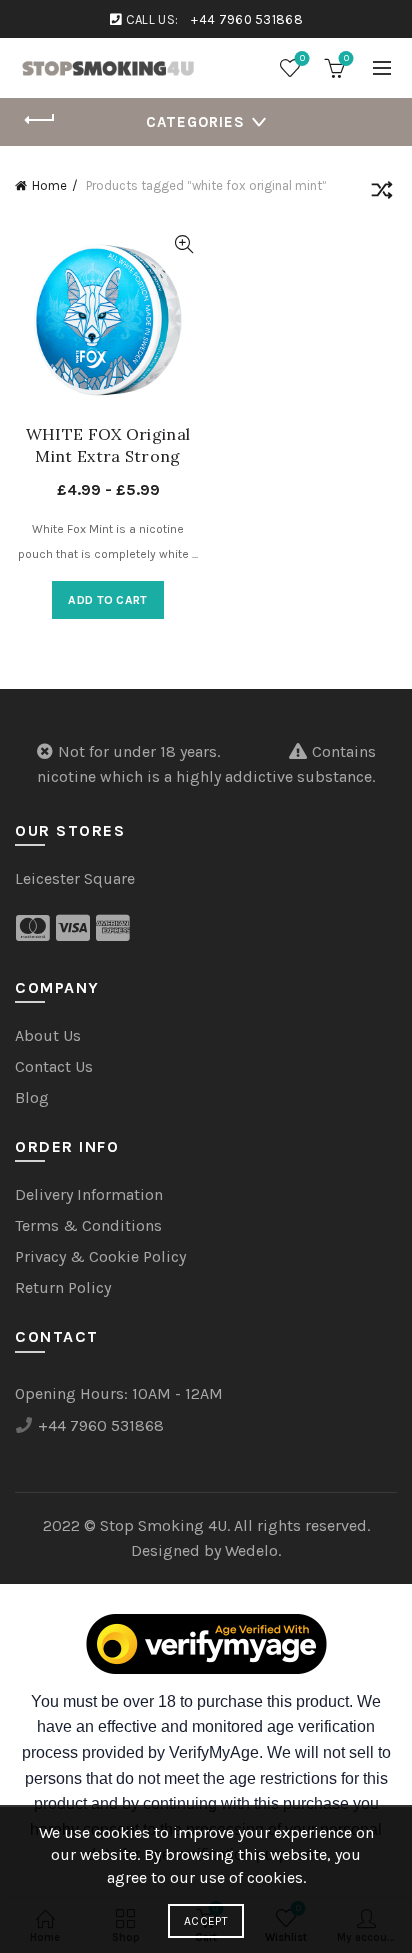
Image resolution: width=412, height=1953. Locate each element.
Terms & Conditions (88, 1225)
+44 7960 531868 (247, 19)
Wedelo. (253, 1550)
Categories (195, 122)
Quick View (183, 244)
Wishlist (302, 58)
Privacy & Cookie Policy (100, 1256)
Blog (32, 1097)
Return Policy (63, 1287)
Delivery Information (89, 1194)
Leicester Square (75, 878)
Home (49, 185)
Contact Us (54, 1066)
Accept (206, 1921)
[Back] (40, 120)
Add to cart (107, 600)
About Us (48, 1035)
